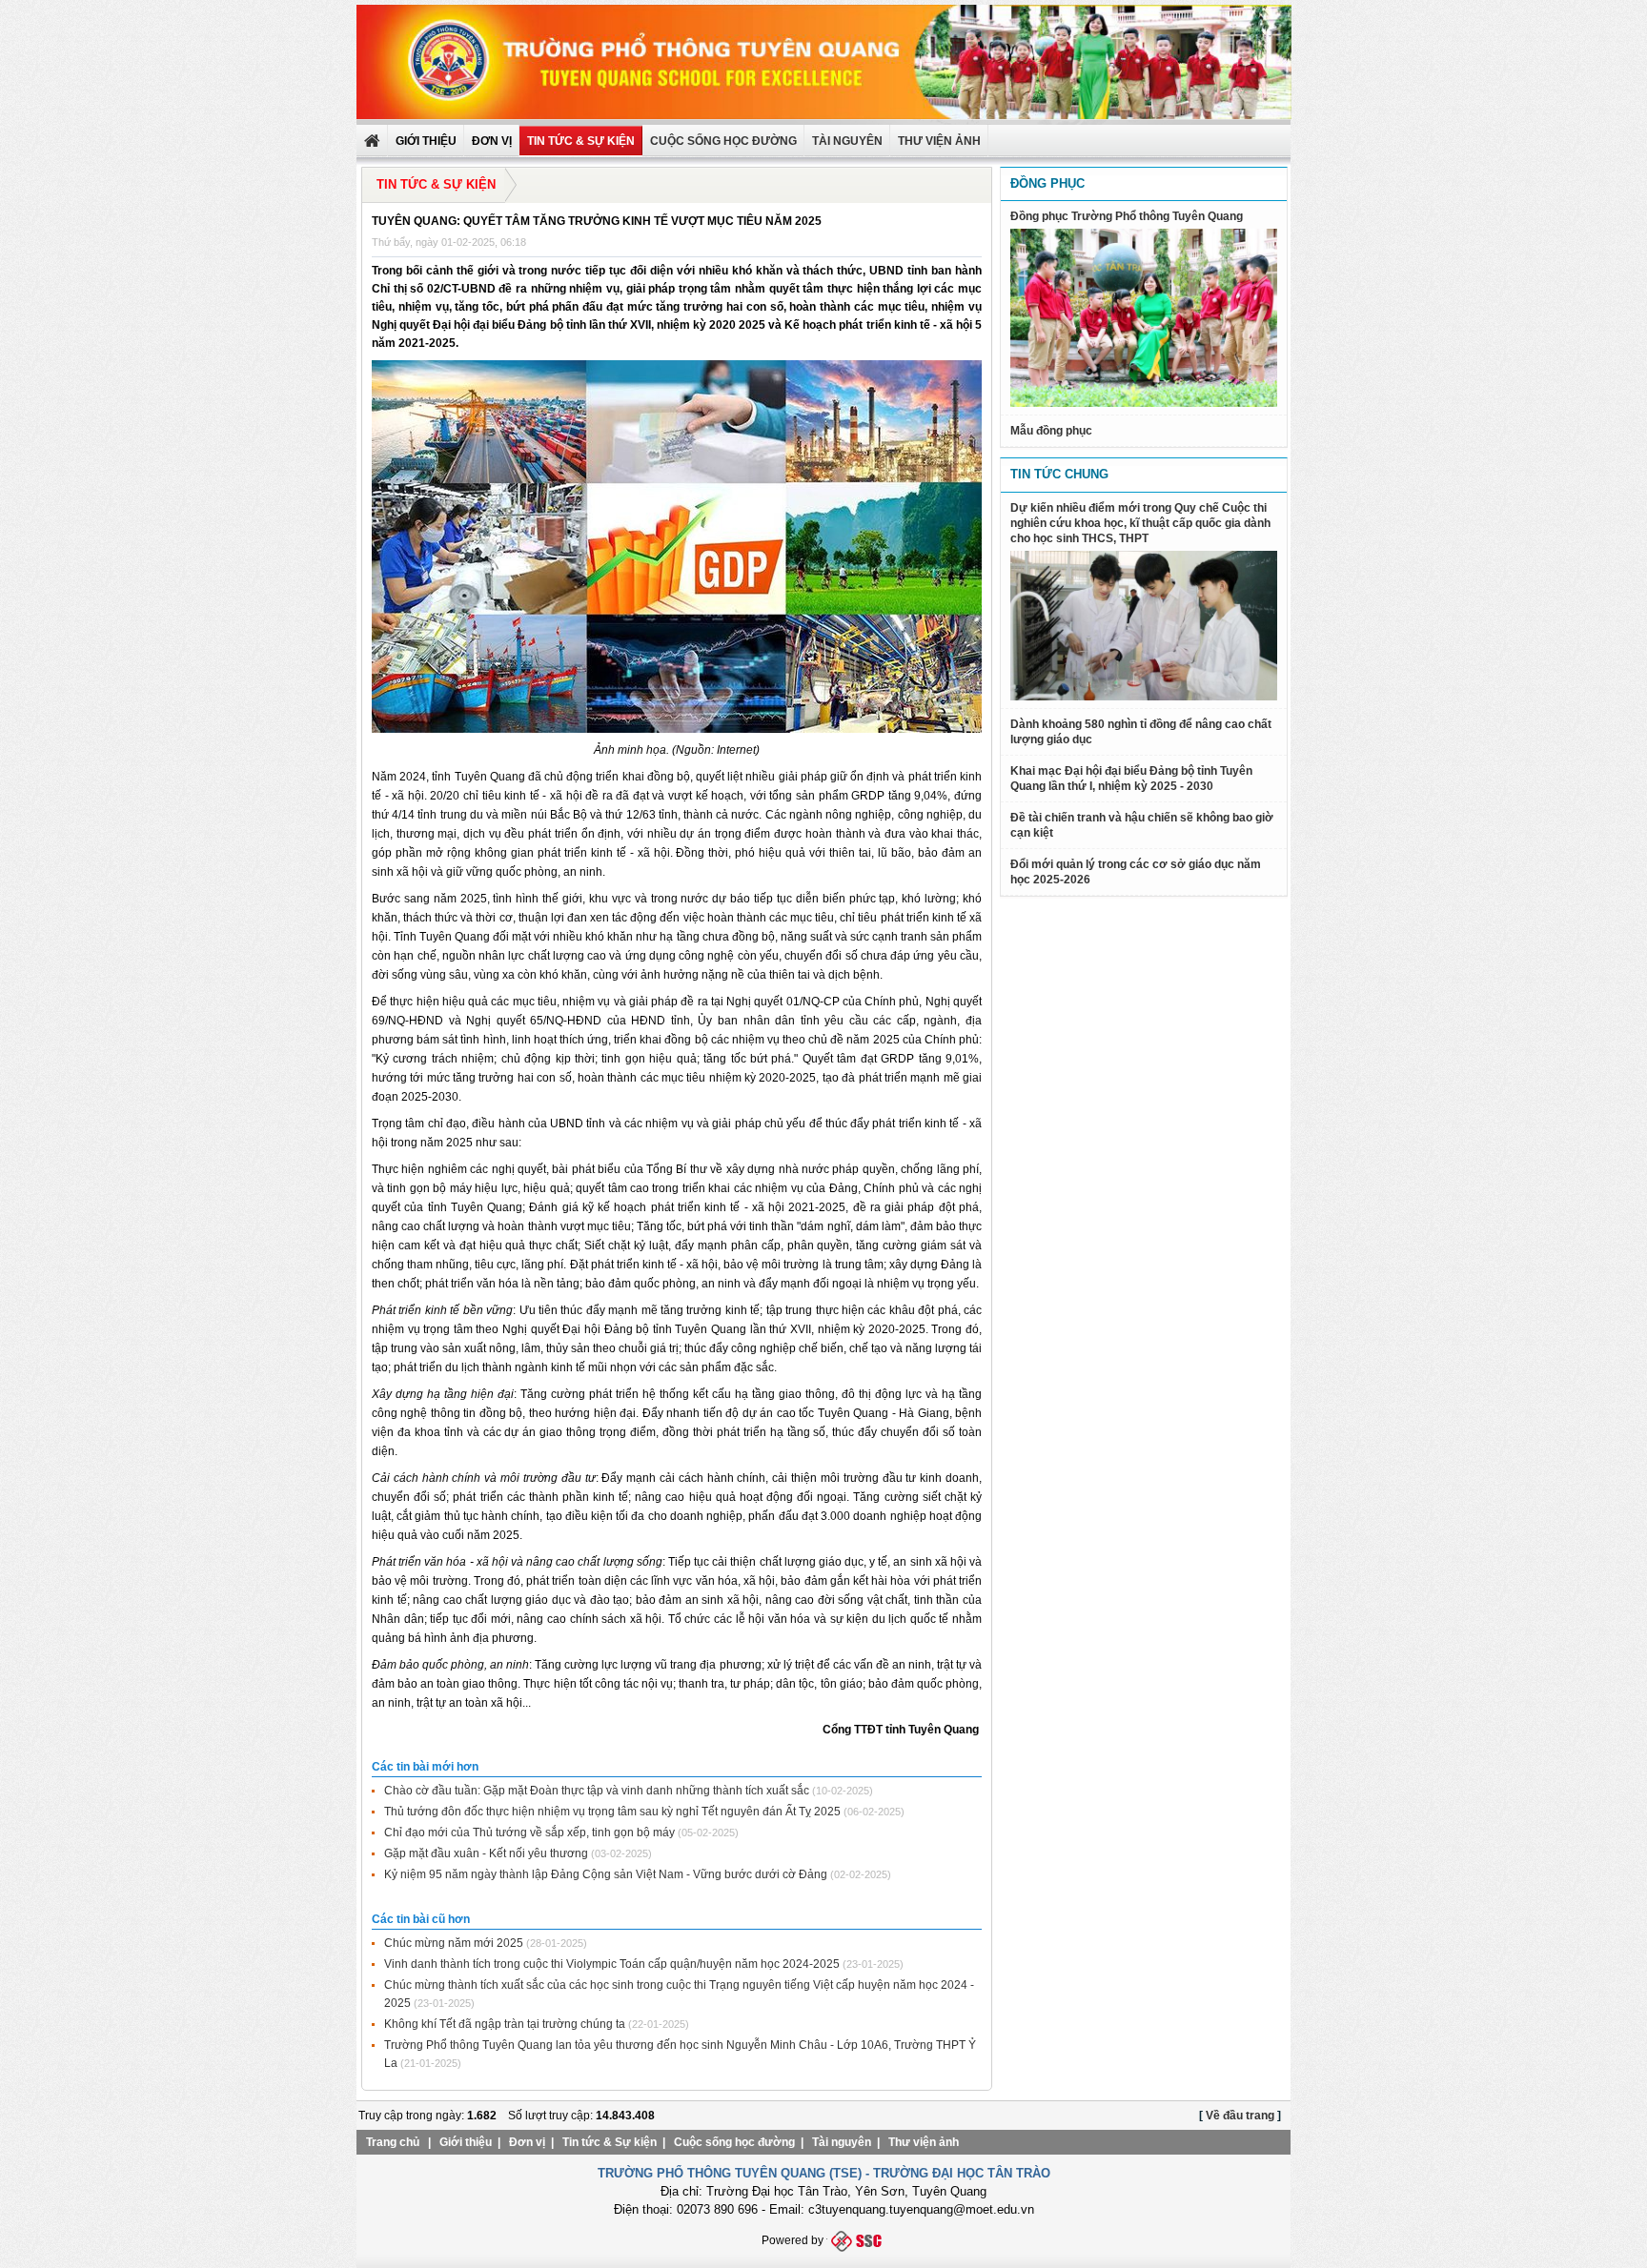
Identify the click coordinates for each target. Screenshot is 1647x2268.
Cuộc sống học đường (723, 141)
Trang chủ (393, 2142)
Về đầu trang (1240, 2116)
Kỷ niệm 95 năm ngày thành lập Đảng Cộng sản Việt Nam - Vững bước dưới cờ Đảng (606, 1874)
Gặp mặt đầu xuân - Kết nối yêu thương (486, 1853)
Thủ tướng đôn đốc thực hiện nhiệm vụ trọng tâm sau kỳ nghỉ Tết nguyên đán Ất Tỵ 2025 (612, 1812)
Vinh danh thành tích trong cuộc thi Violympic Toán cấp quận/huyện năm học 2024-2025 (612, 1964)
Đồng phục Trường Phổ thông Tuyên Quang (1127, 216)
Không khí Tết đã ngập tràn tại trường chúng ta (505, 2024)
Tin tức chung (1059, 474)
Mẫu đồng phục (1051, 431)
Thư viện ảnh (924, 2142)
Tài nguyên (847, 141)
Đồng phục (1047, 183)
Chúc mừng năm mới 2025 (454, 1943)
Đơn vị (527, 2142)
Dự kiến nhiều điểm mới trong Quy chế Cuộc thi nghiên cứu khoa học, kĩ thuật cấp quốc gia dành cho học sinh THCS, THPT (1140, 523)
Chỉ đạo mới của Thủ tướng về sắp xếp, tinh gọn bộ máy (529, 1833)
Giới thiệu (466, 2142)
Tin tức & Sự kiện (581, 141)
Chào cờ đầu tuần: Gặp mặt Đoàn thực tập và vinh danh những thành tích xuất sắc (597, 1791)
